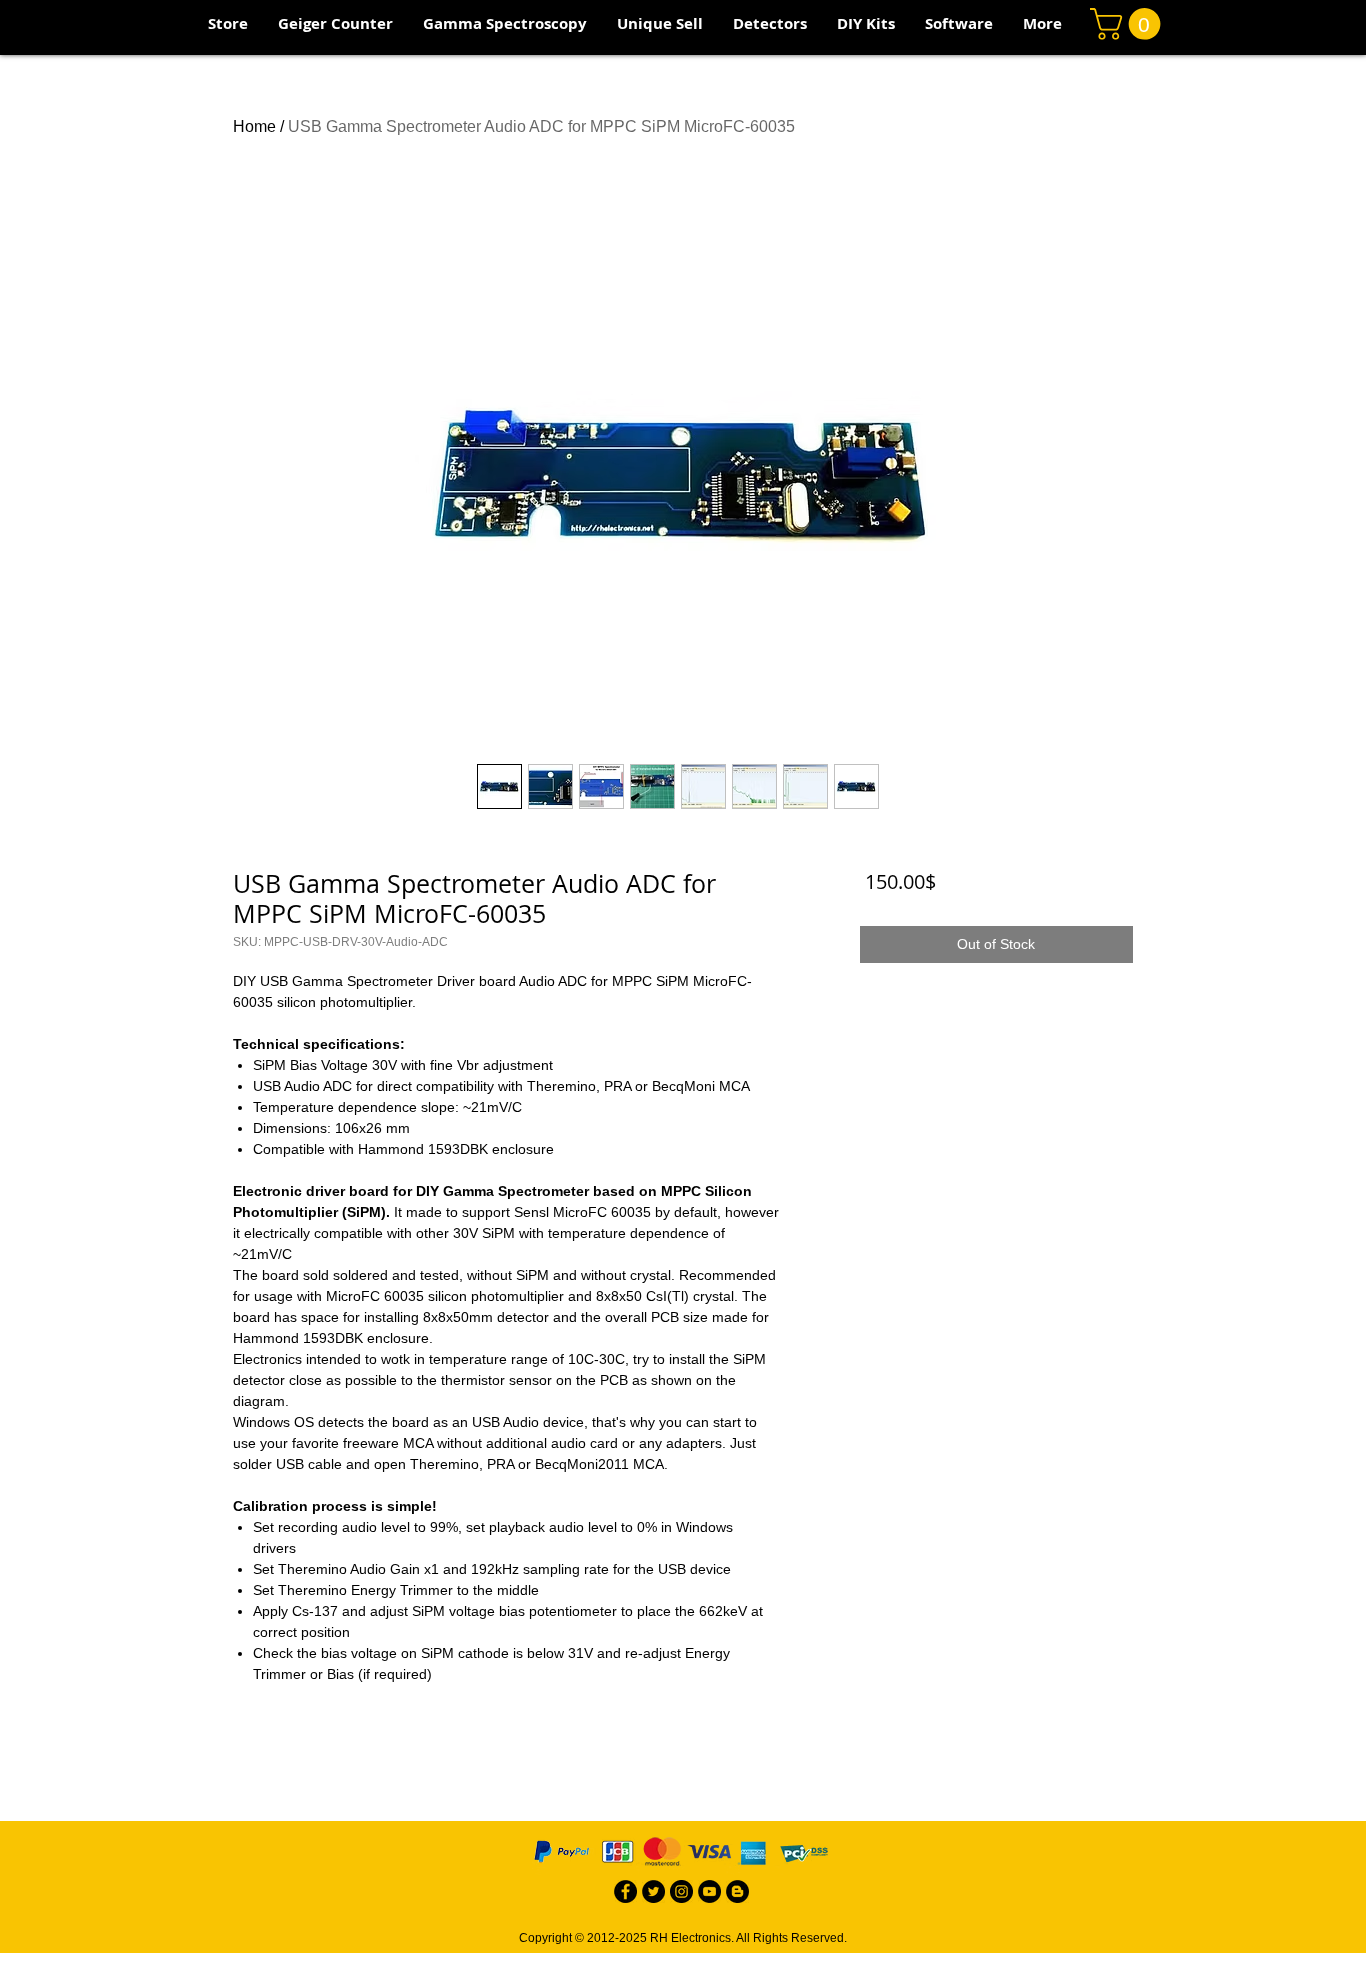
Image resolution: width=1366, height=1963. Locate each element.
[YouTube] (709, 1891)
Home (254, 126)
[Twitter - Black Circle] (653, 1891)
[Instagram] (681, 1891)
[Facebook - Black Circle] (625, 1891)
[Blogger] (737, 1891)
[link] (1129, 24)
